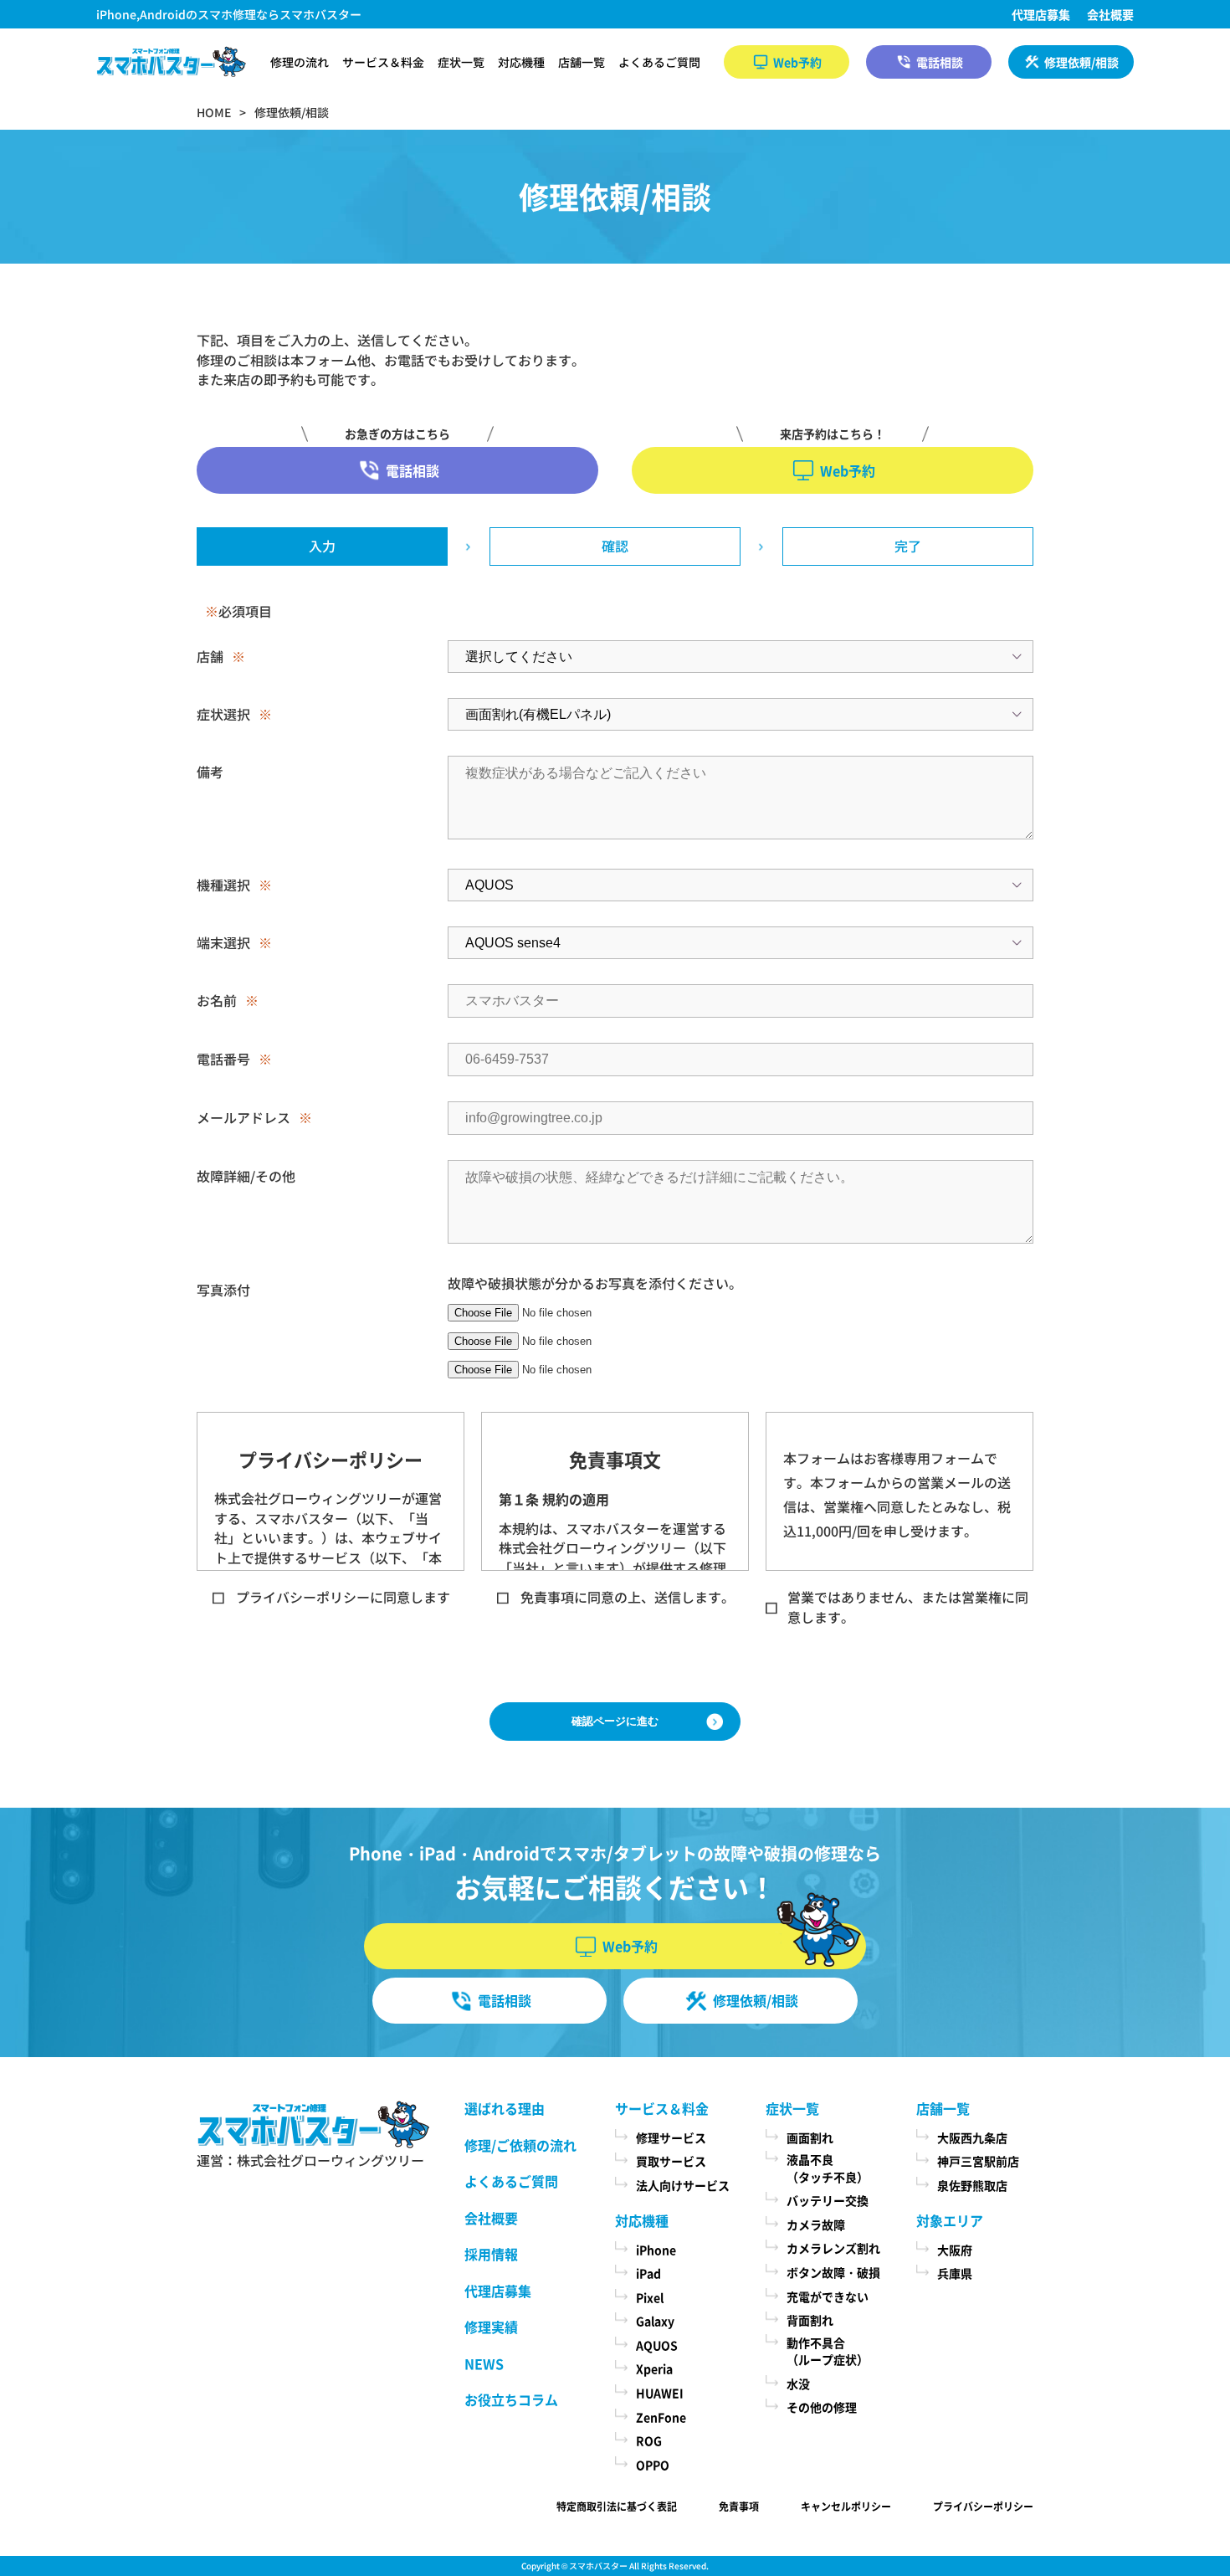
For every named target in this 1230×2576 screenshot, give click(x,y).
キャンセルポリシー (846, 2506)
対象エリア (950, 2220)
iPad (648, 2273)
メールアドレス (243, 1117)
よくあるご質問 (659, 62)
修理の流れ (300, 62)
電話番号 (223, 1059)
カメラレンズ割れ (833, 2248)
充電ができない (828, 2296)
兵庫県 (955, 2273)
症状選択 (223, 714)
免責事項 (739, 2506)
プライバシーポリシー (983, 2506)
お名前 (217, 1000)
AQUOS (657, 2345)
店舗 (210, 656)
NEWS (484, 2363)
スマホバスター (598, 2566)
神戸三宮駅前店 (978, 2161)
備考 (210, 772)
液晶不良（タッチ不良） (828, 2168)
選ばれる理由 (505, 2108)
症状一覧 (461, 62)
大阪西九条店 (972, 2137)
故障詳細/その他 (246, 1176)
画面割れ (810, 2137)
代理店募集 (1041, 14)
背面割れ (810, 2320)
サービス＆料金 (383, 62)
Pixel (650, 2297)
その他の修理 (822, 2407)
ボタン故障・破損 (833, 2272)
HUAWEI (660, 2393)
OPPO (653, 2465)
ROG (649, 2440)
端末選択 (223, 942)
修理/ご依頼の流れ (520, 2145)
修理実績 (491, 2327)
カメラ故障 (816, 2224)
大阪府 (955, 2250)
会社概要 (1110, 14)
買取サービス (671, 2161)
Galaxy (655, 2321)
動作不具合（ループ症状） (828, 2351)
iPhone (656, 2250)
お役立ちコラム (511, 2399)
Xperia (654, 2368)
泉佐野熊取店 (972, 2185)
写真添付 (223, 1290)
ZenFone (661, 2417)
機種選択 (223, 885)
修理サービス (671, 2137)
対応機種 (521, 62)
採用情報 (491, 2254)
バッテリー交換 (828, 2200)
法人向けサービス (683, 2185)
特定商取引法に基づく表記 (617, 2506)
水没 (798, 2384)
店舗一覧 (582, 62)
